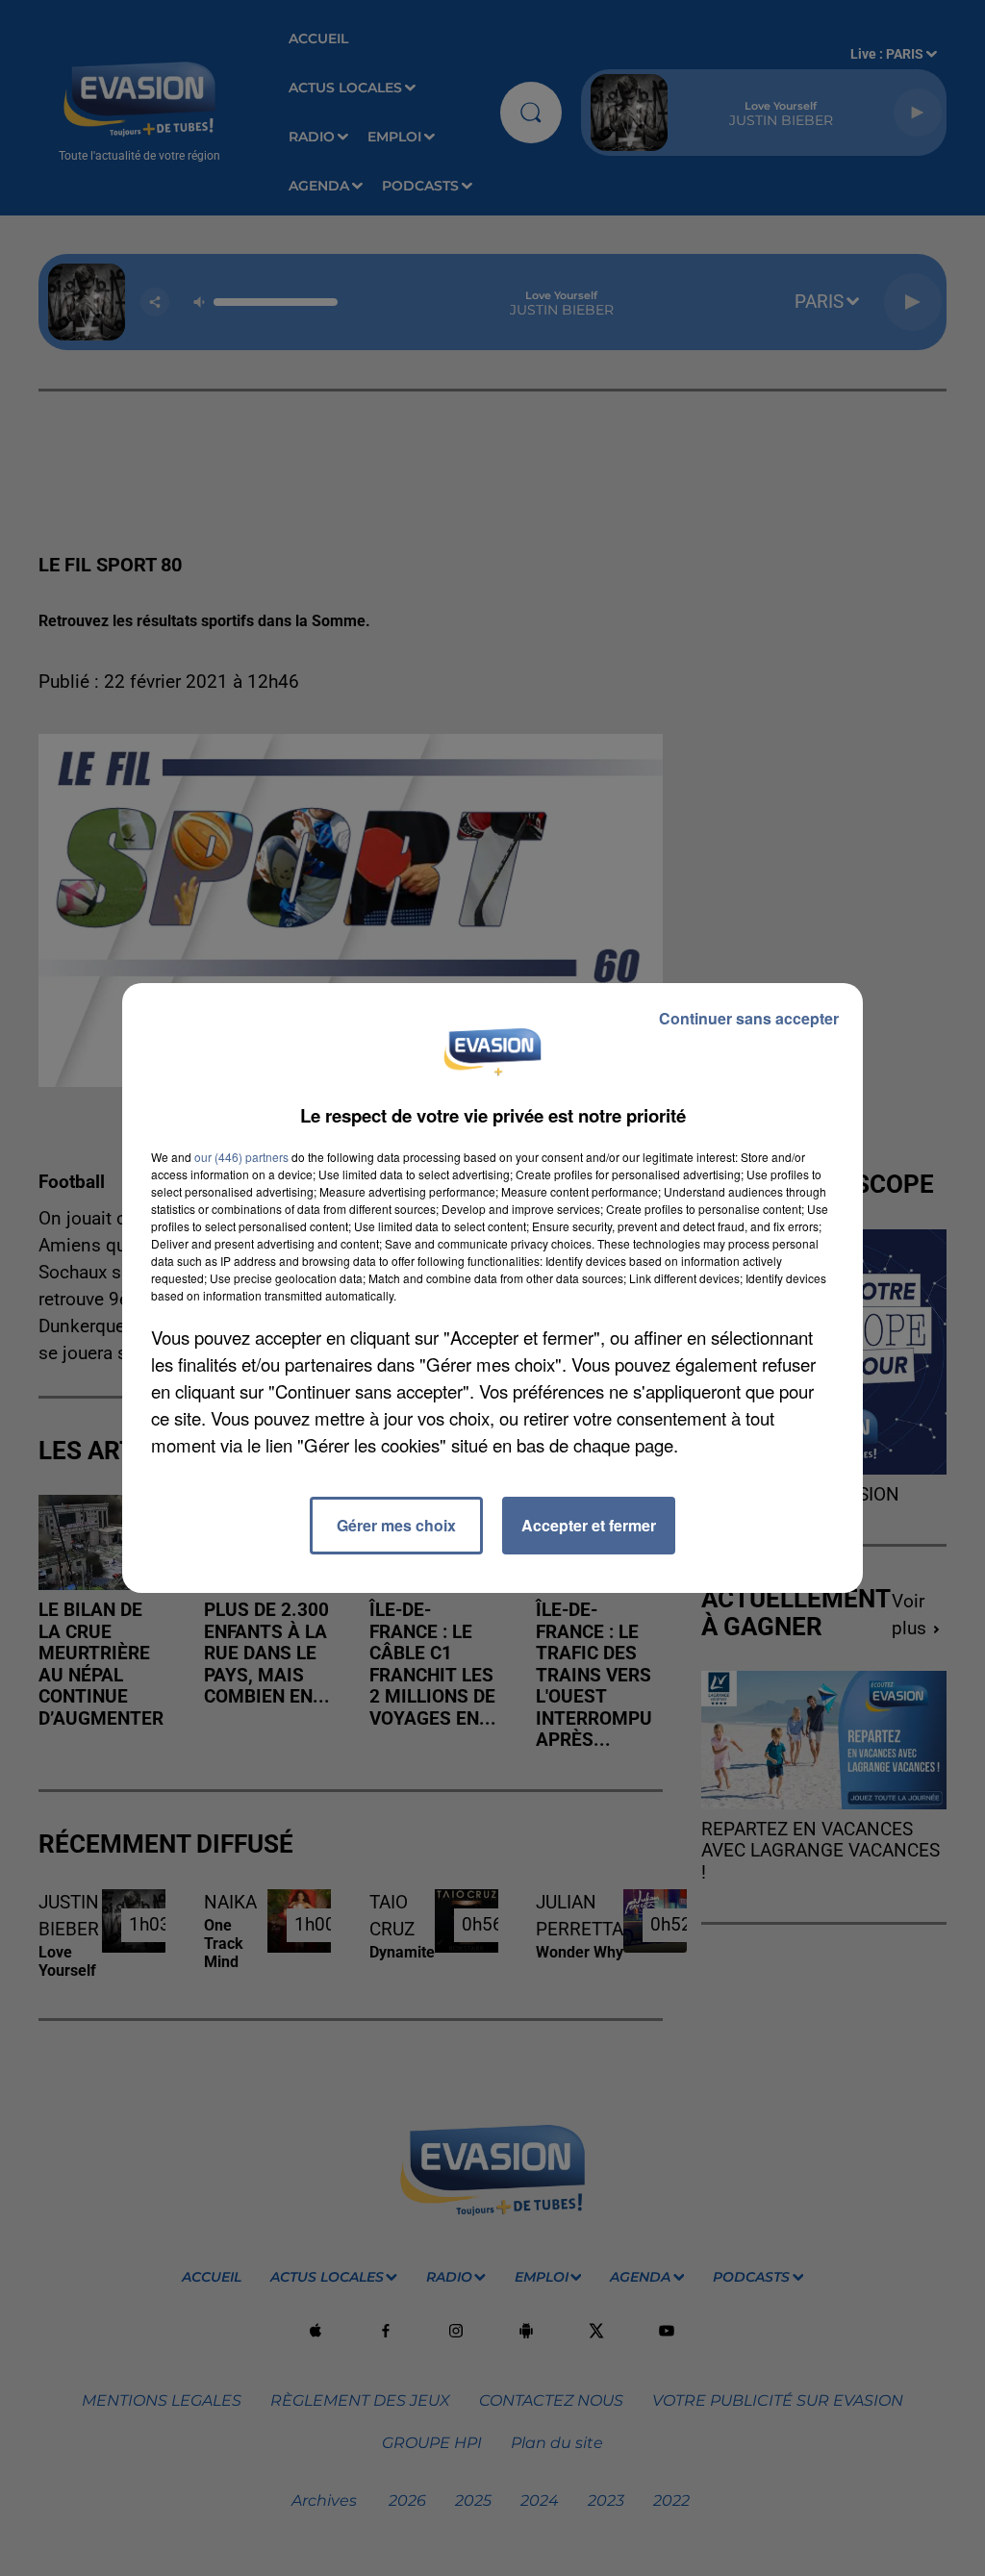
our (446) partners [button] (241, 1157)
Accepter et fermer (589, 1525)
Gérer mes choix (396, 1525)
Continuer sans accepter (749, 1018)
